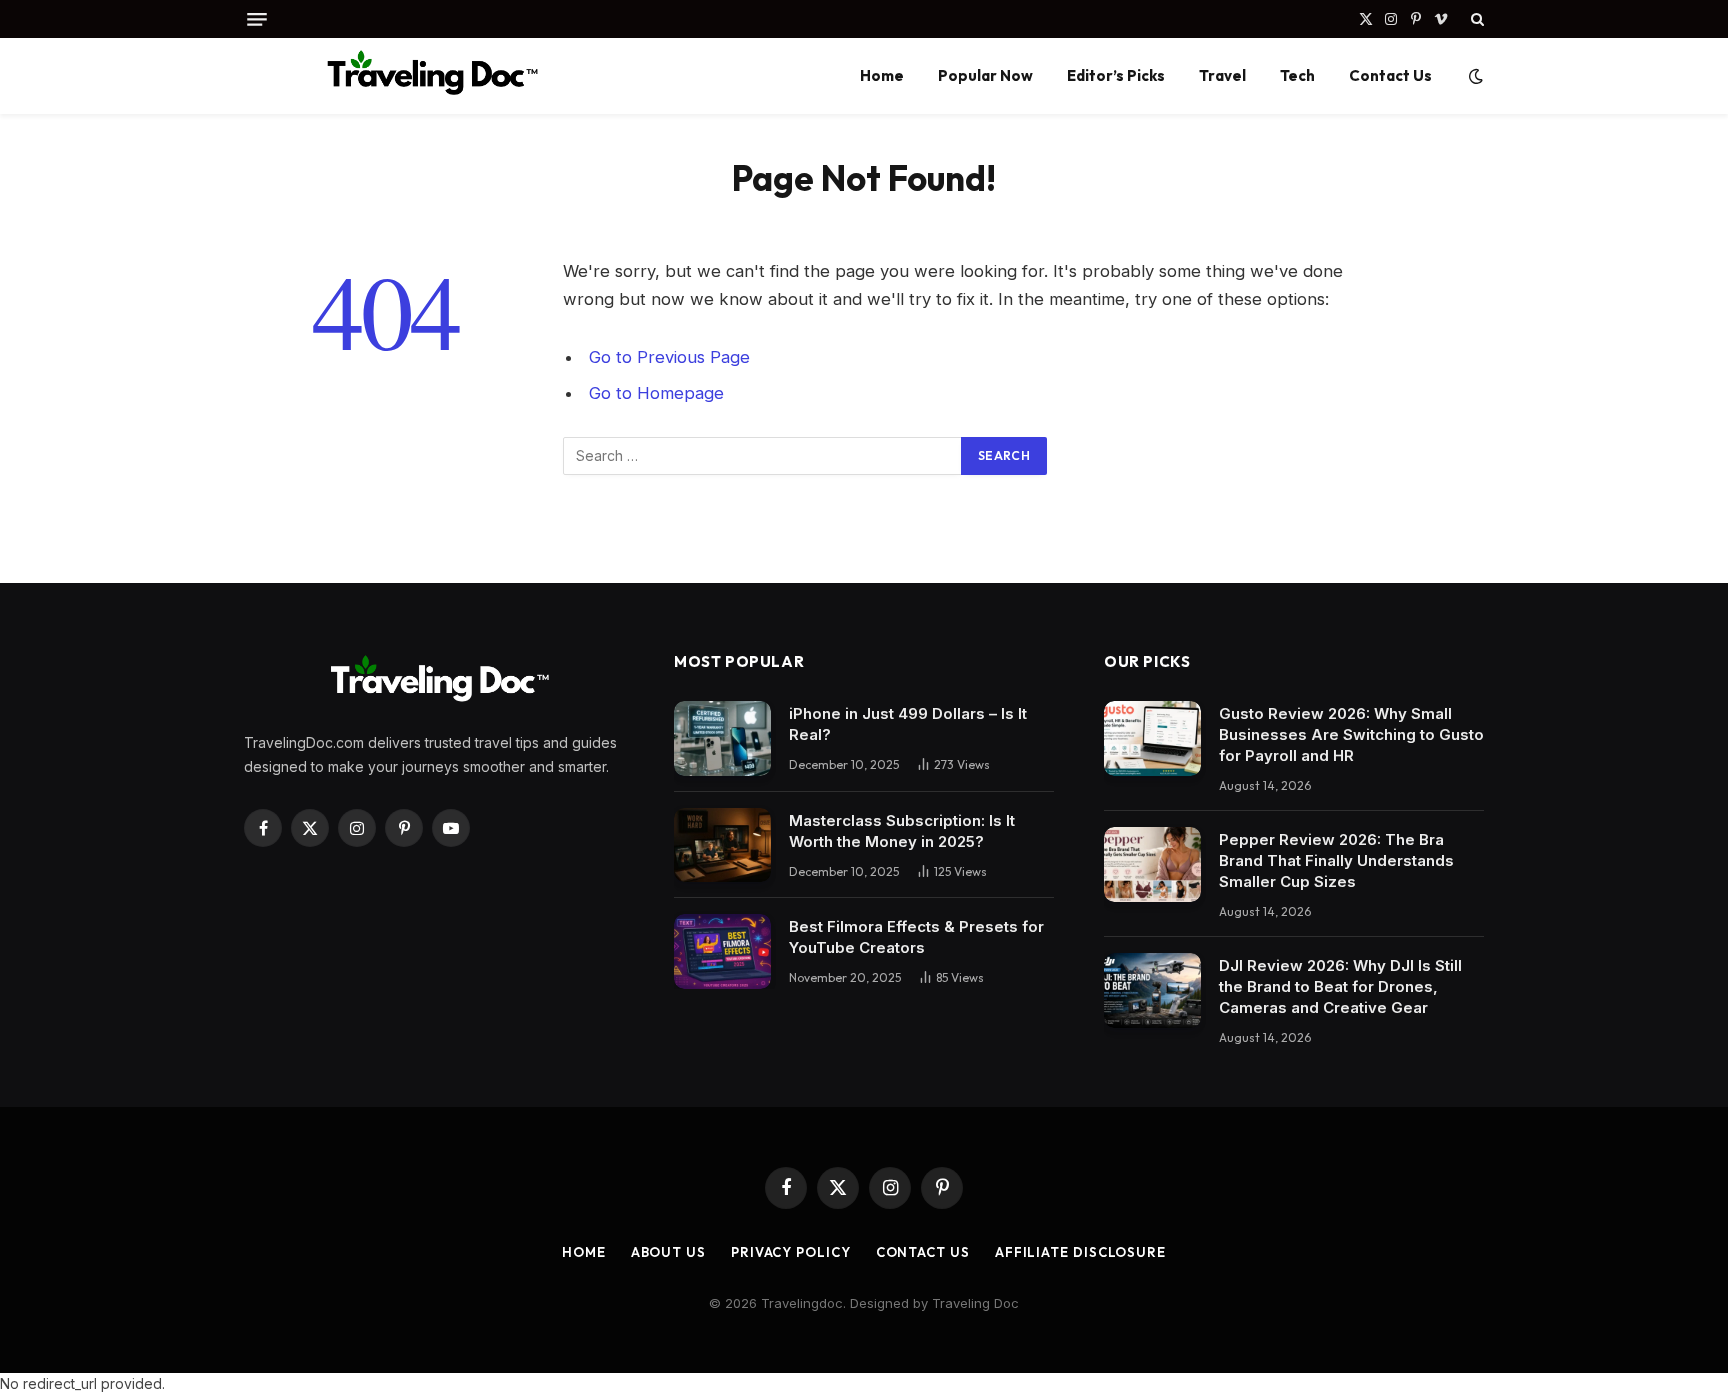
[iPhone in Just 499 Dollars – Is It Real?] (722, 738)
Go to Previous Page (669, 357)
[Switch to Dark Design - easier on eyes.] (1474, 76)
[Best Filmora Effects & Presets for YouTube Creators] (722, 951)
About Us (668, 1252)
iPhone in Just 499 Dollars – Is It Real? (908, 724)
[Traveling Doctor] (427, 76)
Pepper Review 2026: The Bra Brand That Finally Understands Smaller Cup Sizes (1336, 860)
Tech (1297, 75)
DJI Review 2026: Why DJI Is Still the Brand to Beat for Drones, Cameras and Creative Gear (1340, 986)
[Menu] (257, 19)
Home (882, 75)
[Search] (1475, 19)
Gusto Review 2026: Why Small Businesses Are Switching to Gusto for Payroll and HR (1351, 734)
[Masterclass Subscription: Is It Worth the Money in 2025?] (722, 845)
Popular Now (985, 75)
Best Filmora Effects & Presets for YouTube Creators (916, 937)
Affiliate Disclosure (1080, 1252)
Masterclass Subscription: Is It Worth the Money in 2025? (902, 831)
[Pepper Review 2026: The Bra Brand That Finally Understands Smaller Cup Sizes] (1152, 864)
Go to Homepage (656, 393)
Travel (1222, 75)
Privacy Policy (791, 1252)
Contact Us (1390, 75)
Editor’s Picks (1116, 75)
